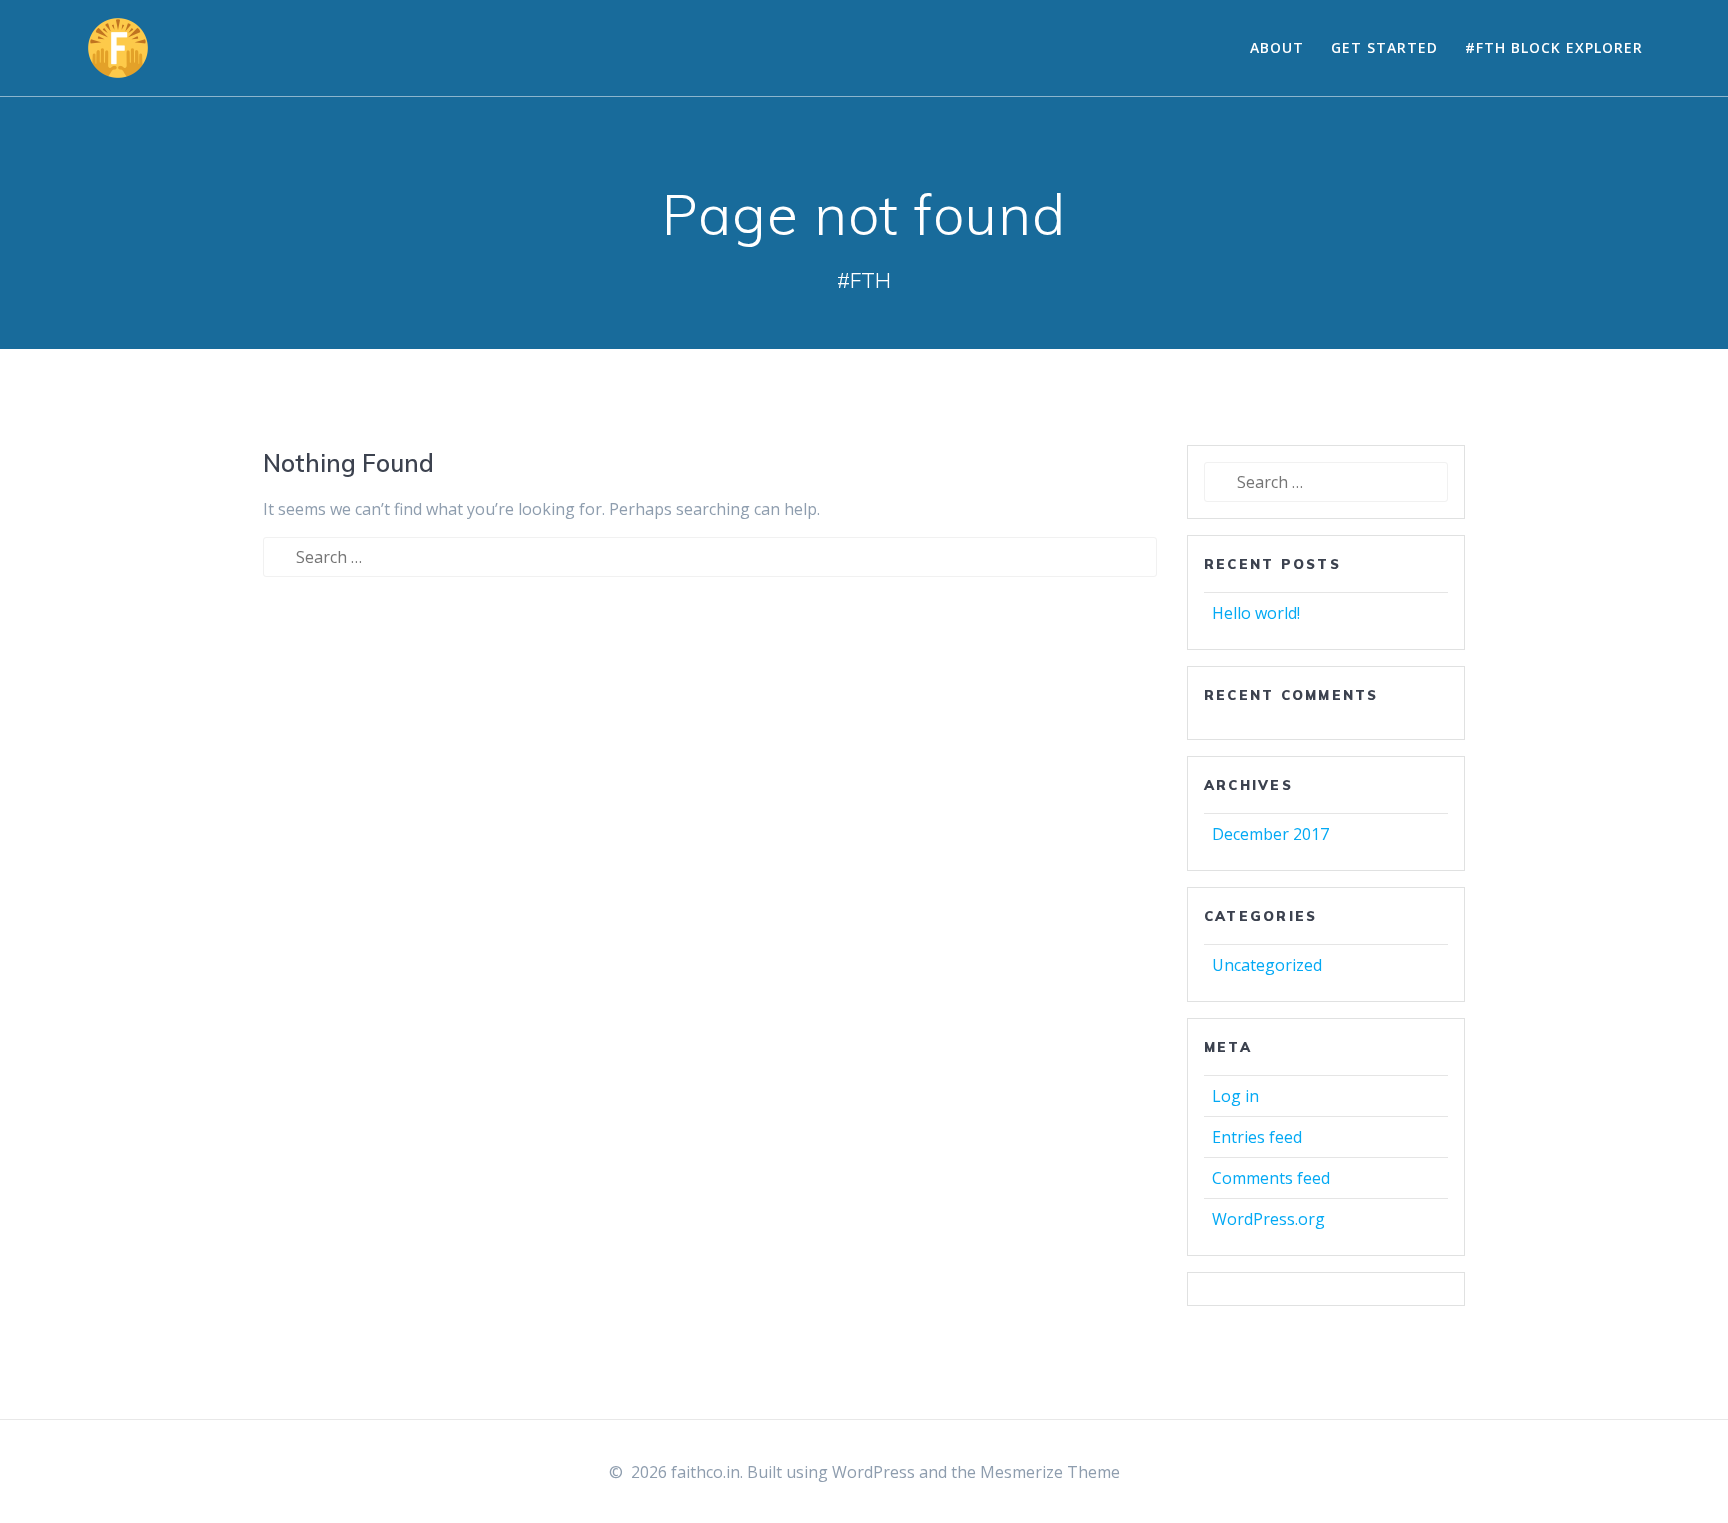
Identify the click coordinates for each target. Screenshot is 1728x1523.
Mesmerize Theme (1050, 1472)
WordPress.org (1268, 1219)
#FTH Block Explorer (1554, 47)
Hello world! (1256, 613)
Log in (1235, 1096)
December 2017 (1270, 834)
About (1277, 47)
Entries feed (1257, 1137)
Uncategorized (1267, 965)
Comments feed (1271, 1178)
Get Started (1384, 47)
